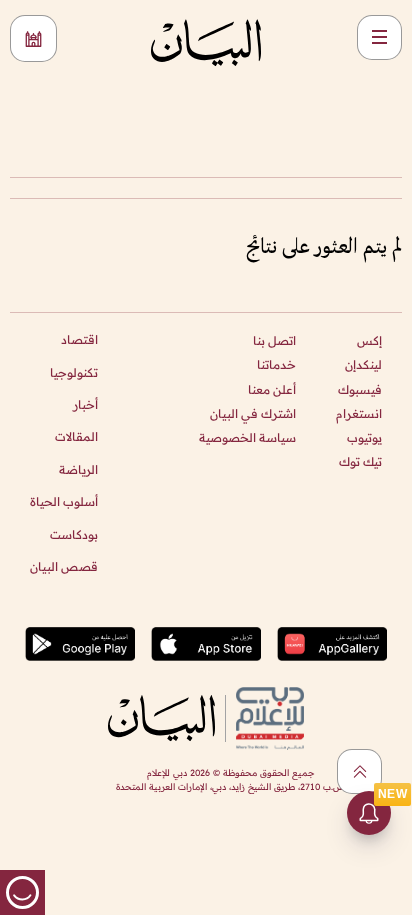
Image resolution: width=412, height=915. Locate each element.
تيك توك (360, 461)
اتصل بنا (274, 340)
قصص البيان (64, 566)
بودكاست (74, 534)
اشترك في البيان (253, 413)
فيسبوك (360, 389)
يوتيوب (364, 437)
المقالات (76, 436)
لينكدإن (363, 364)
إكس (369, 340)
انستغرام (359, 413)
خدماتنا (276, 364)
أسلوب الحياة (64, 501)
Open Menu (379, 37)
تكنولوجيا (74, 372)
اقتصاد (79, 339)
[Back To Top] (359, 771)
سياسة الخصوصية (247, 437)
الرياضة (78, 469)
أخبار (85, 404)
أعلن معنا (272, 389)
